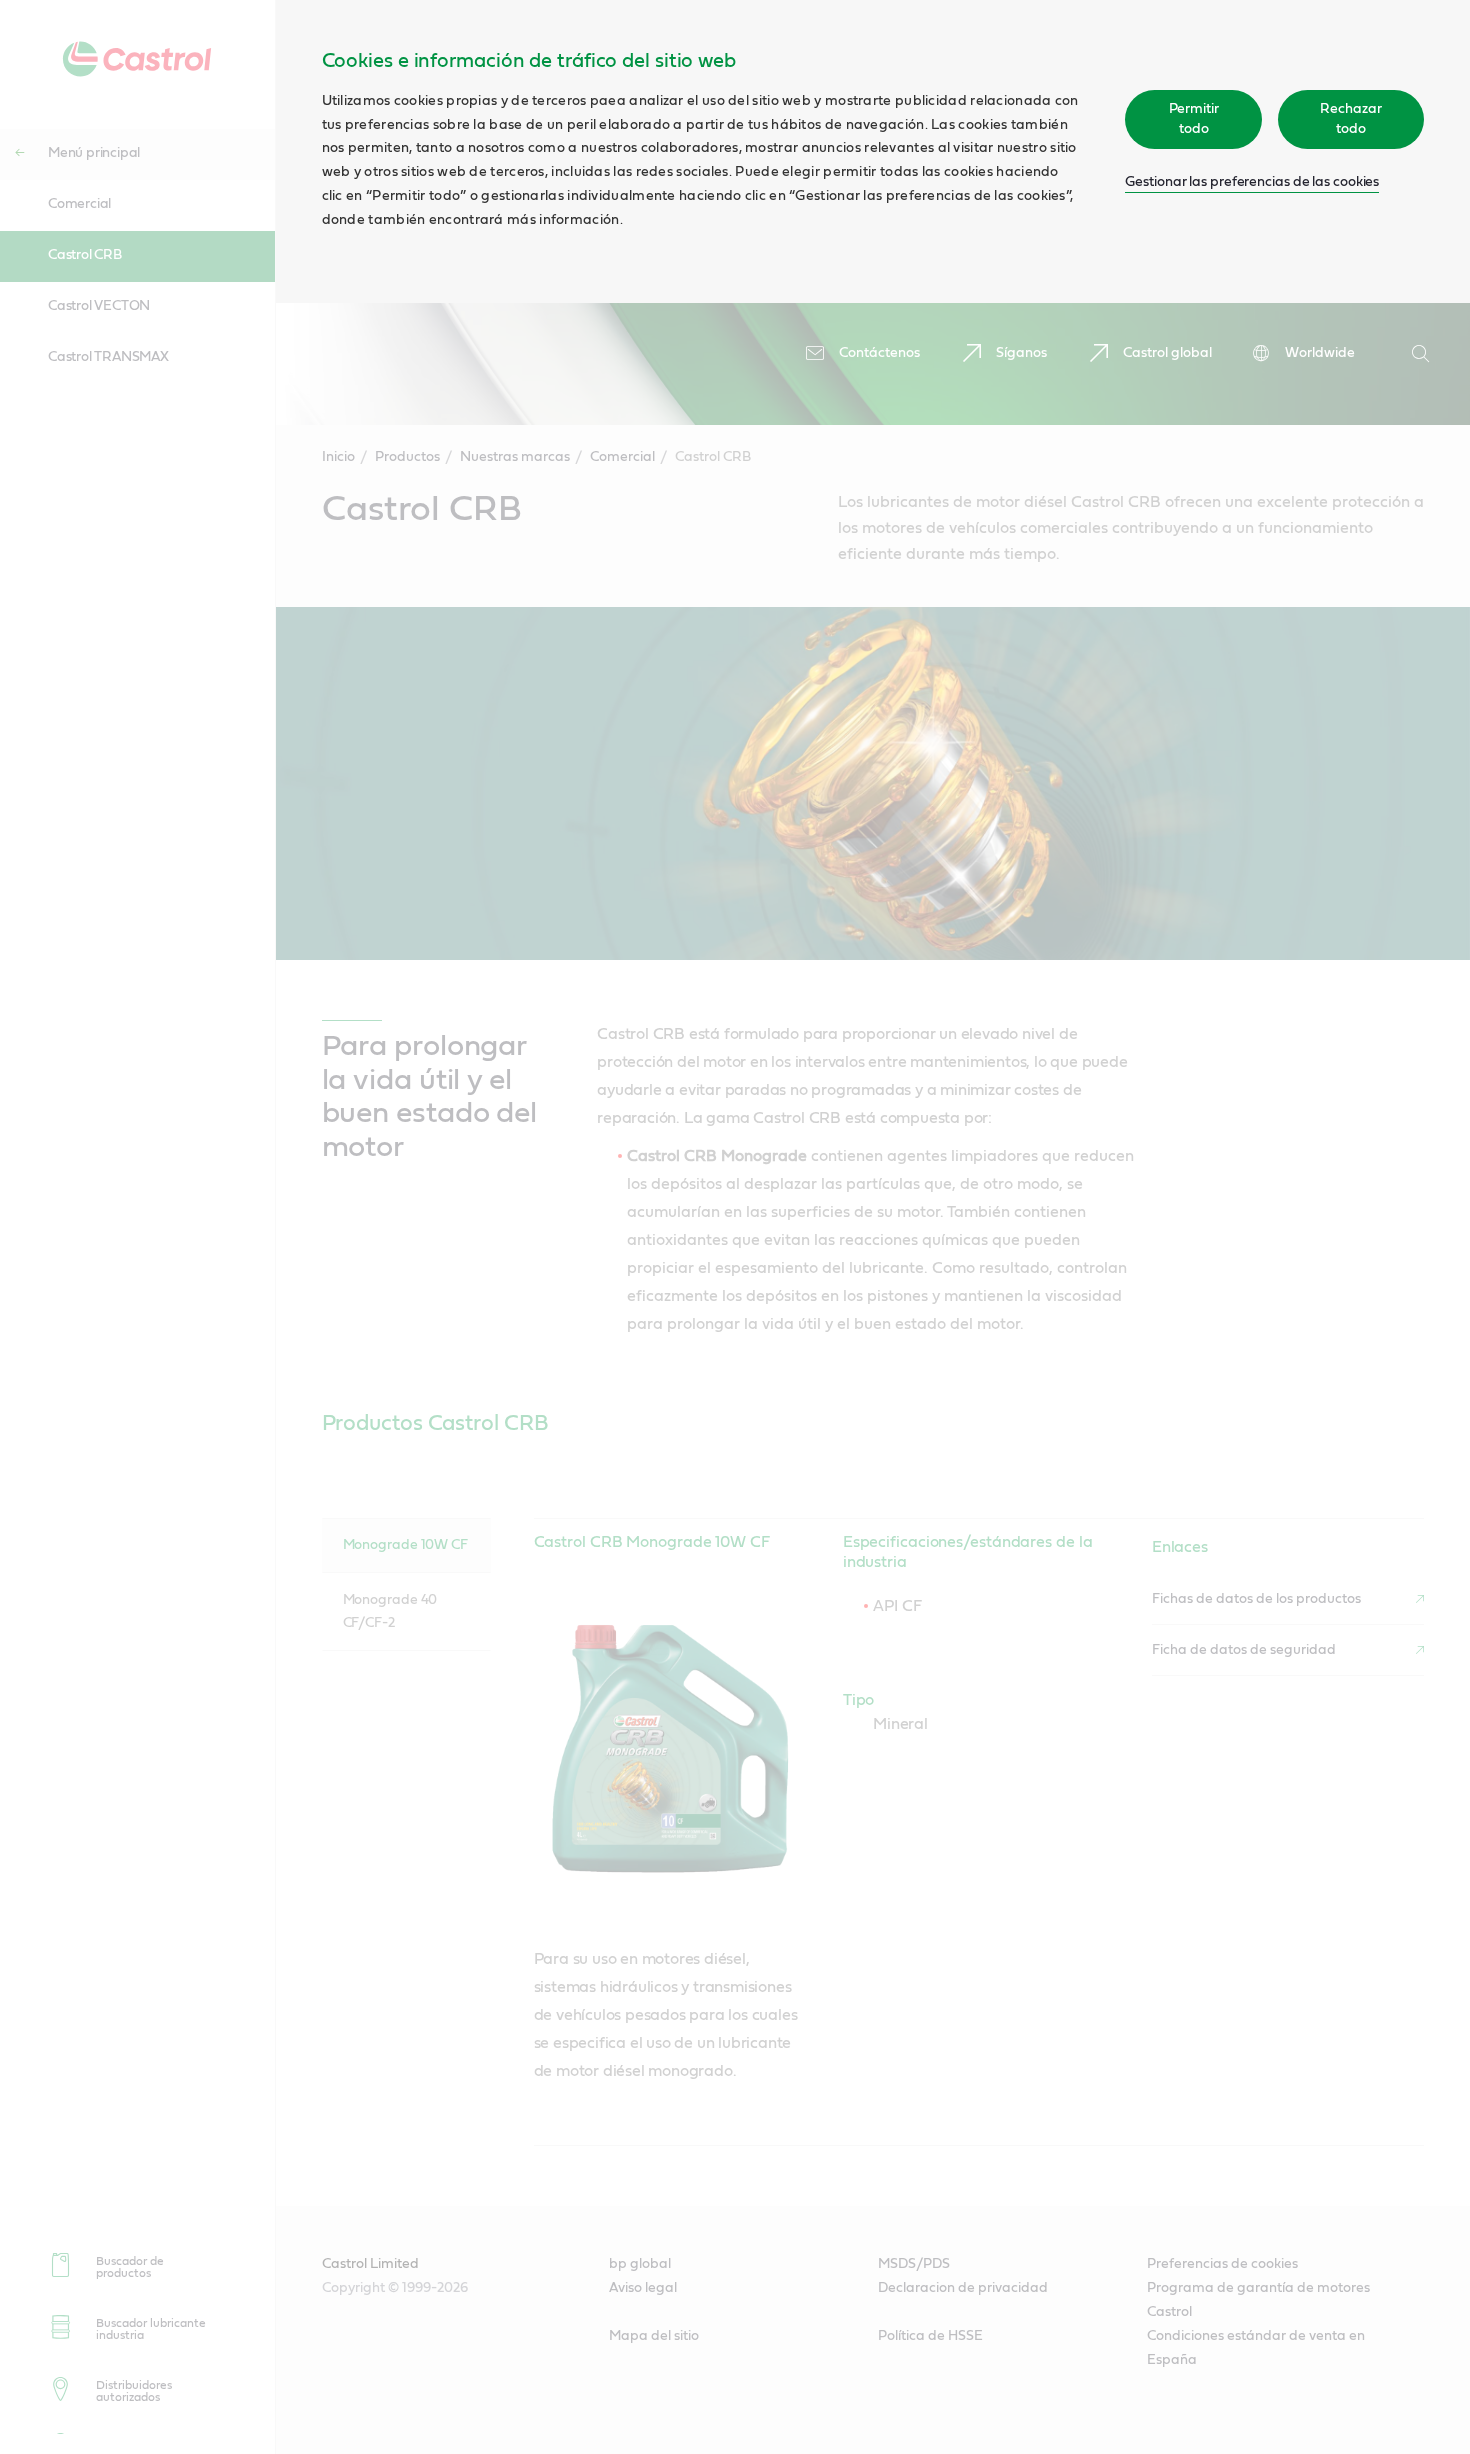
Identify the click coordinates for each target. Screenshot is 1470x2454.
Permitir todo (1194, 119)
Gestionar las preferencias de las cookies (1252, 182)
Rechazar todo (1350, 119)
